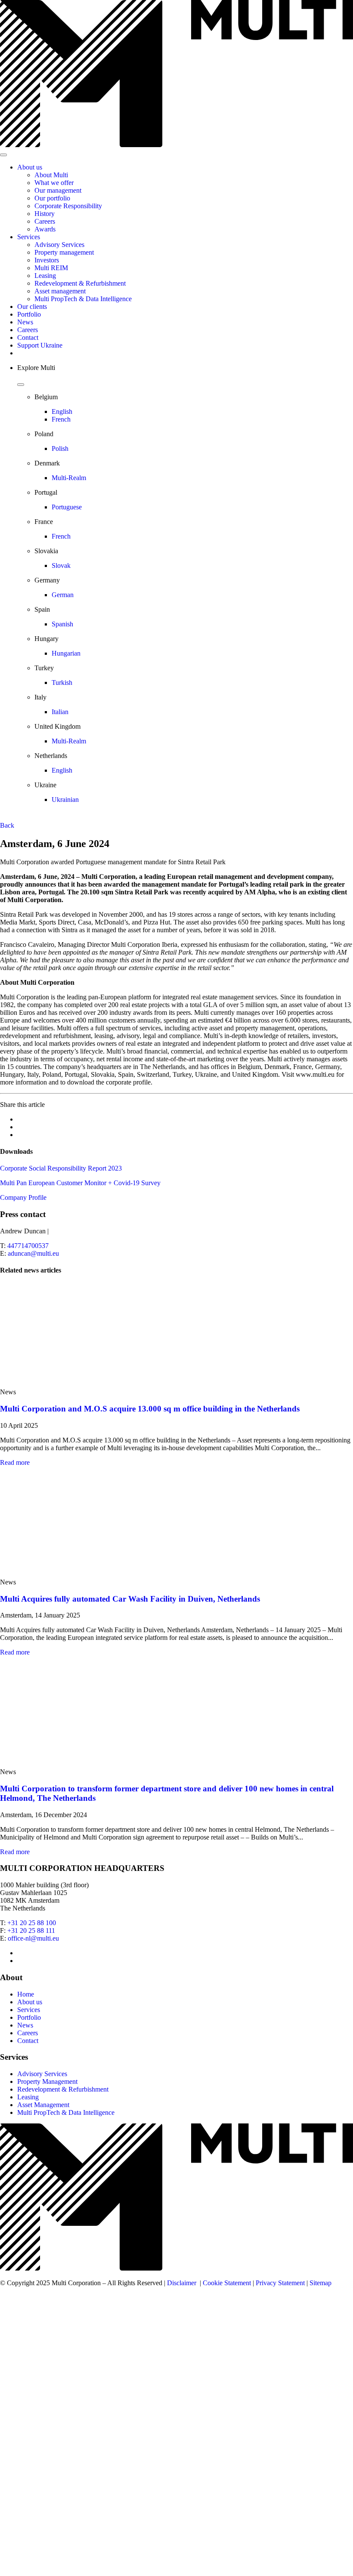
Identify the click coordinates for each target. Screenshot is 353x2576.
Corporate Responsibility (68, 206)
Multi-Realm (69, 478)
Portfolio (29, 314)
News (25, 322)
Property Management (47, 2081)
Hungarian (66, 653)
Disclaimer (182, 2283)
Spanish (62, 624)
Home (26, 1994)
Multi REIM (51, 268)
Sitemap (320, 2283)
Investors (47, 260)
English (62, 411)
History (45, 214)
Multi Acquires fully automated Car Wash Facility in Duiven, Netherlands (130, 1599)
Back (7, 825)
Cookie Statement (227, 2283)
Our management (58, 190)
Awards (45, 229)
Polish (60, 448)
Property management (64, 252)
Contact (28, 337)
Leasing (45, 276)
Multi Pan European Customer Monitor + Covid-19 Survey (80, 1183)
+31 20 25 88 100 (32, 1923)
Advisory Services (59, 245)
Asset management (60, 291)
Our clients (32, 307)
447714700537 (28, 1246)
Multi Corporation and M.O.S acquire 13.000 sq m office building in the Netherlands (150, 1409)
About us (30, 167)
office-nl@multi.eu (33, 1938)
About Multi (51, 175)
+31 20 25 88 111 (31, 1930)
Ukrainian (65, 800)
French (61, 419)
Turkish (62, 683)
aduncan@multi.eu (33, 1253)
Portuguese (67, 507)
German (63, 595)
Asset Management (43, 2105)
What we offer (54, 183)
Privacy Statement (280, 2283)
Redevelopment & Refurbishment (80, 283)
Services (29, 237)
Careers (45, 221)
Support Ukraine (40, 345)
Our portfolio (52, 198)
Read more (15, 1462)
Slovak (61, 565)
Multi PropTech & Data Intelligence (83, 299)
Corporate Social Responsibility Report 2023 (61, 1168)
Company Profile (23, 1197)
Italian (60, 712)
